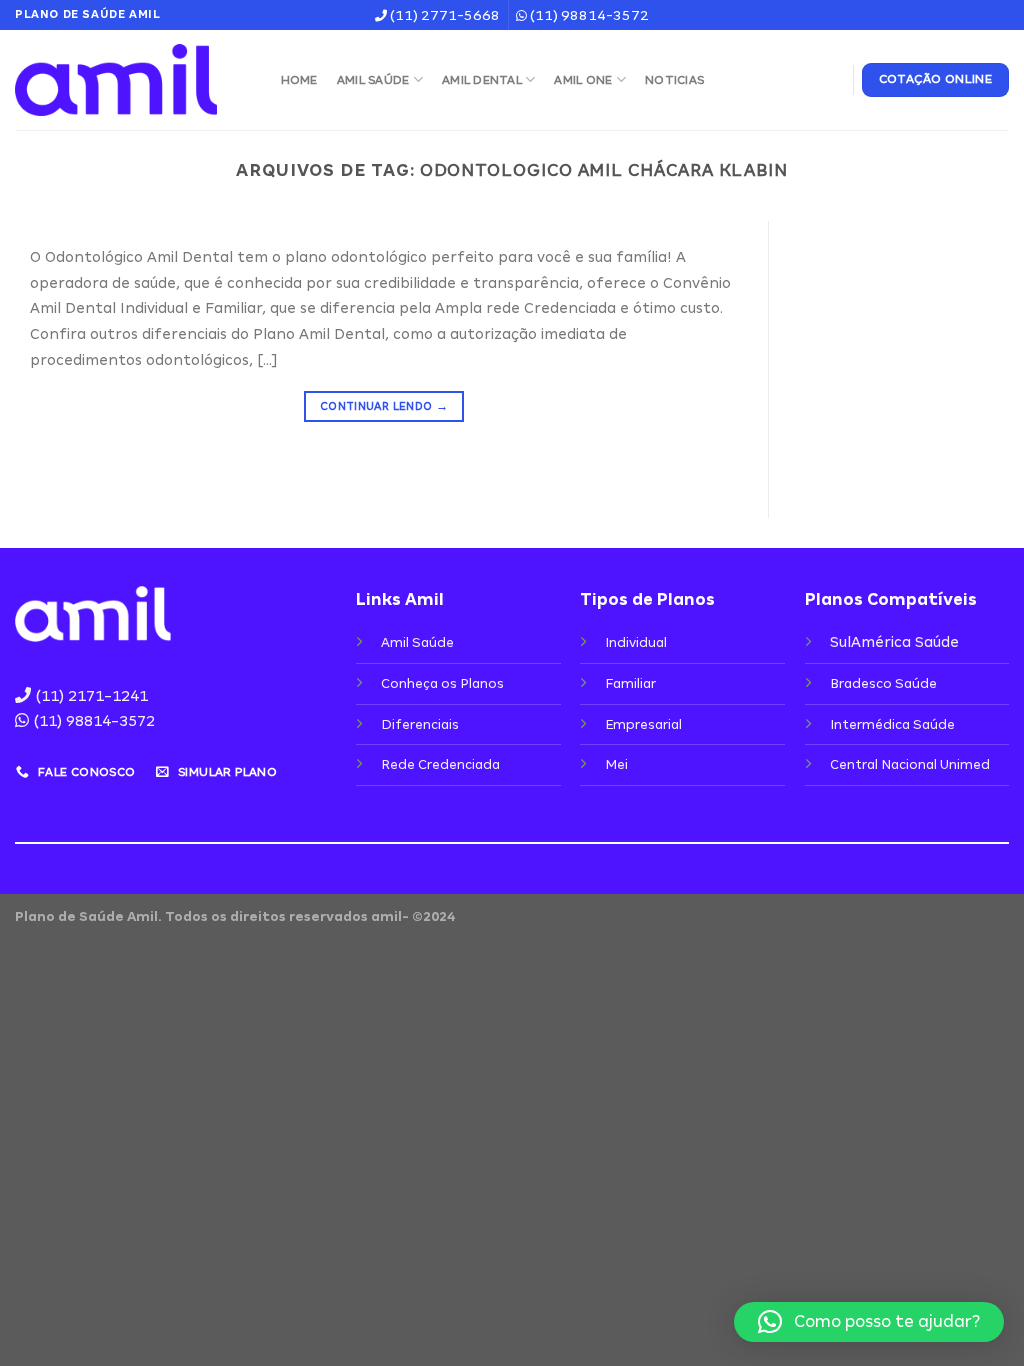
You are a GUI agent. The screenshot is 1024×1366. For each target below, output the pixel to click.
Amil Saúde (373, 80)
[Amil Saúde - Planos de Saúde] (128, 80)
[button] (869, 1322)
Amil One (583, 80)
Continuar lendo (384, 406)
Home (299, 80)
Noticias (674, 80)
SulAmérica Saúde (894, 642)
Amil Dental (482, 80)
